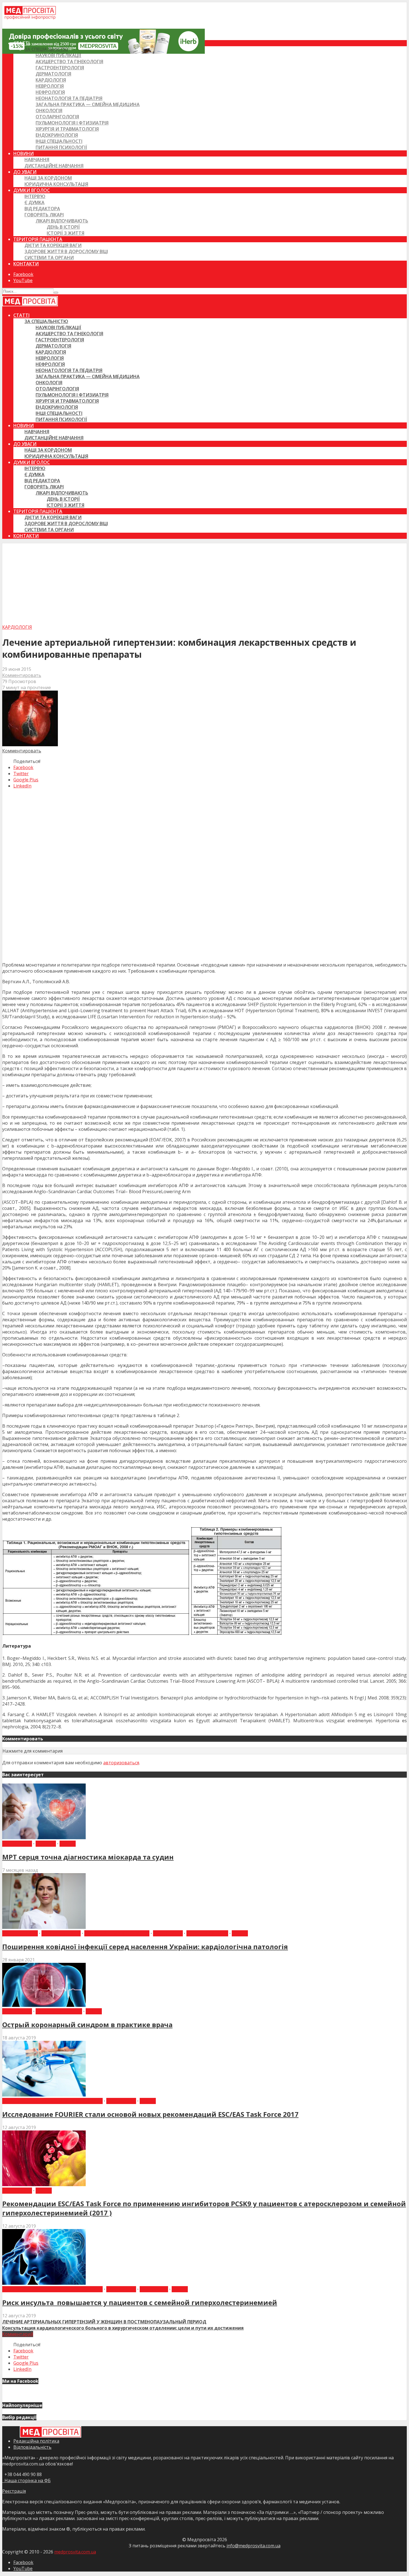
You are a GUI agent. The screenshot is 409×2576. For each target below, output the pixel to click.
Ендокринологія (57, 135)
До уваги (25, 172)
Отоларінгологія (57, 117)
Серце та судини (207, 1933)
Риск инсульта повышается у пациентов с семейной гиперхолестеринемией (140, 2302)
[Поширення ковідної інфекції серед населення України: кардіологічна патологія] (44, 1927)
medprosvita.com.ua (75, 2552)
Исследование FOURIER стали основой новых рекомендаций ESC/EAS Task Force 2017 (150, 2114)
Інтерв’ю (35, 196)
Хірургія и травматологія (67, 129)
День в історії (63, 227)
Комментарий (18, 2334)
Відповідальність (32, 2447)
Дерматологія (53, 74)
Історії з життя (66, 233)
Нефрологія (50, 92)
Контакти (26, 264)
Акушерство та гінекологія (69, 62)
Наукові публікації (58, 55)
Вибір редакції (20, 1933)
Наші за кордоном (48, 178)
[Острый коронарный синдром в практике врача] (44, 2005)
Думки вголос (32, 190)
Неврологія (50, 86)
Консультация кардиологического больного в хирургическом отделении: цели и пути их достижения (123, 2328)
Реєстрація (14, 2491)
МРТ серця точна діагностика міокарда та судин (88, 1857)
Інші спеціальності (59, 141)
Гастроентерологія (60, 68)
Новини (24, 153)
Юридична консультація (56, 184)
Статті (21, 43)
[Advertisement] (204, 582)
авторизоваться (121, 1763)
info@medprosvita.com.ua (253, 2546)
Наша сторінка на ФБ (26, 2480)
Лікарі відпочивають (62, 221)
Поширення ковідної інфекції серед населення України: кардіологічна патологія (145, 1947)
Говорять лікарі (44, 215)
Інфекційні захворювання (117, 1933)
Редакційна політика (36, 2441)
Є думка (35, 202)
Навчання (37, 160)
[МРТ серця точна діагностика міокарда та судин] (44, 1838)
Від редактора (42, 209)
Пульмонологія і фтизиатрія (72, 123)
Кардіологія (51, 80)
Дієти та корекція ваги (53, 245)
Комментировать (22, 675)
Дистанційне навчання (54, 166)
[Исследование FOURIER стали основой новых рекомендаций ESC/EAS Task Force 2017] (44, 2095)
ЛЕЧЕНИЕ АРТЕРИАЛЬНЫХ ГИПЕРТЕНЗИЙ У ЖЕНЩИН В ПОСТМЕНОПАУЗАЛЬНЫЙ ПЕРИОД (104, 2322)
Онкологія (49, 111)
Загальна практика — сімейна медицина (88, 104)
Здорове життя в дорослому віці (66, 251)
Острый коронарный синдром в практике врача (87, 2025)
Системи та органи (49, 258)
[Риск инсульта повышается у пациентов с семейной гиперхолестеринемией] (44, 2283)
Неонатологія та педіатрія (69, 98)
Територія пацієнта (38, 239)
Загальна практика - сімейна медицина (52, 2101)
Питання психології (61, 147)
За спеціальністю (46, 49)
